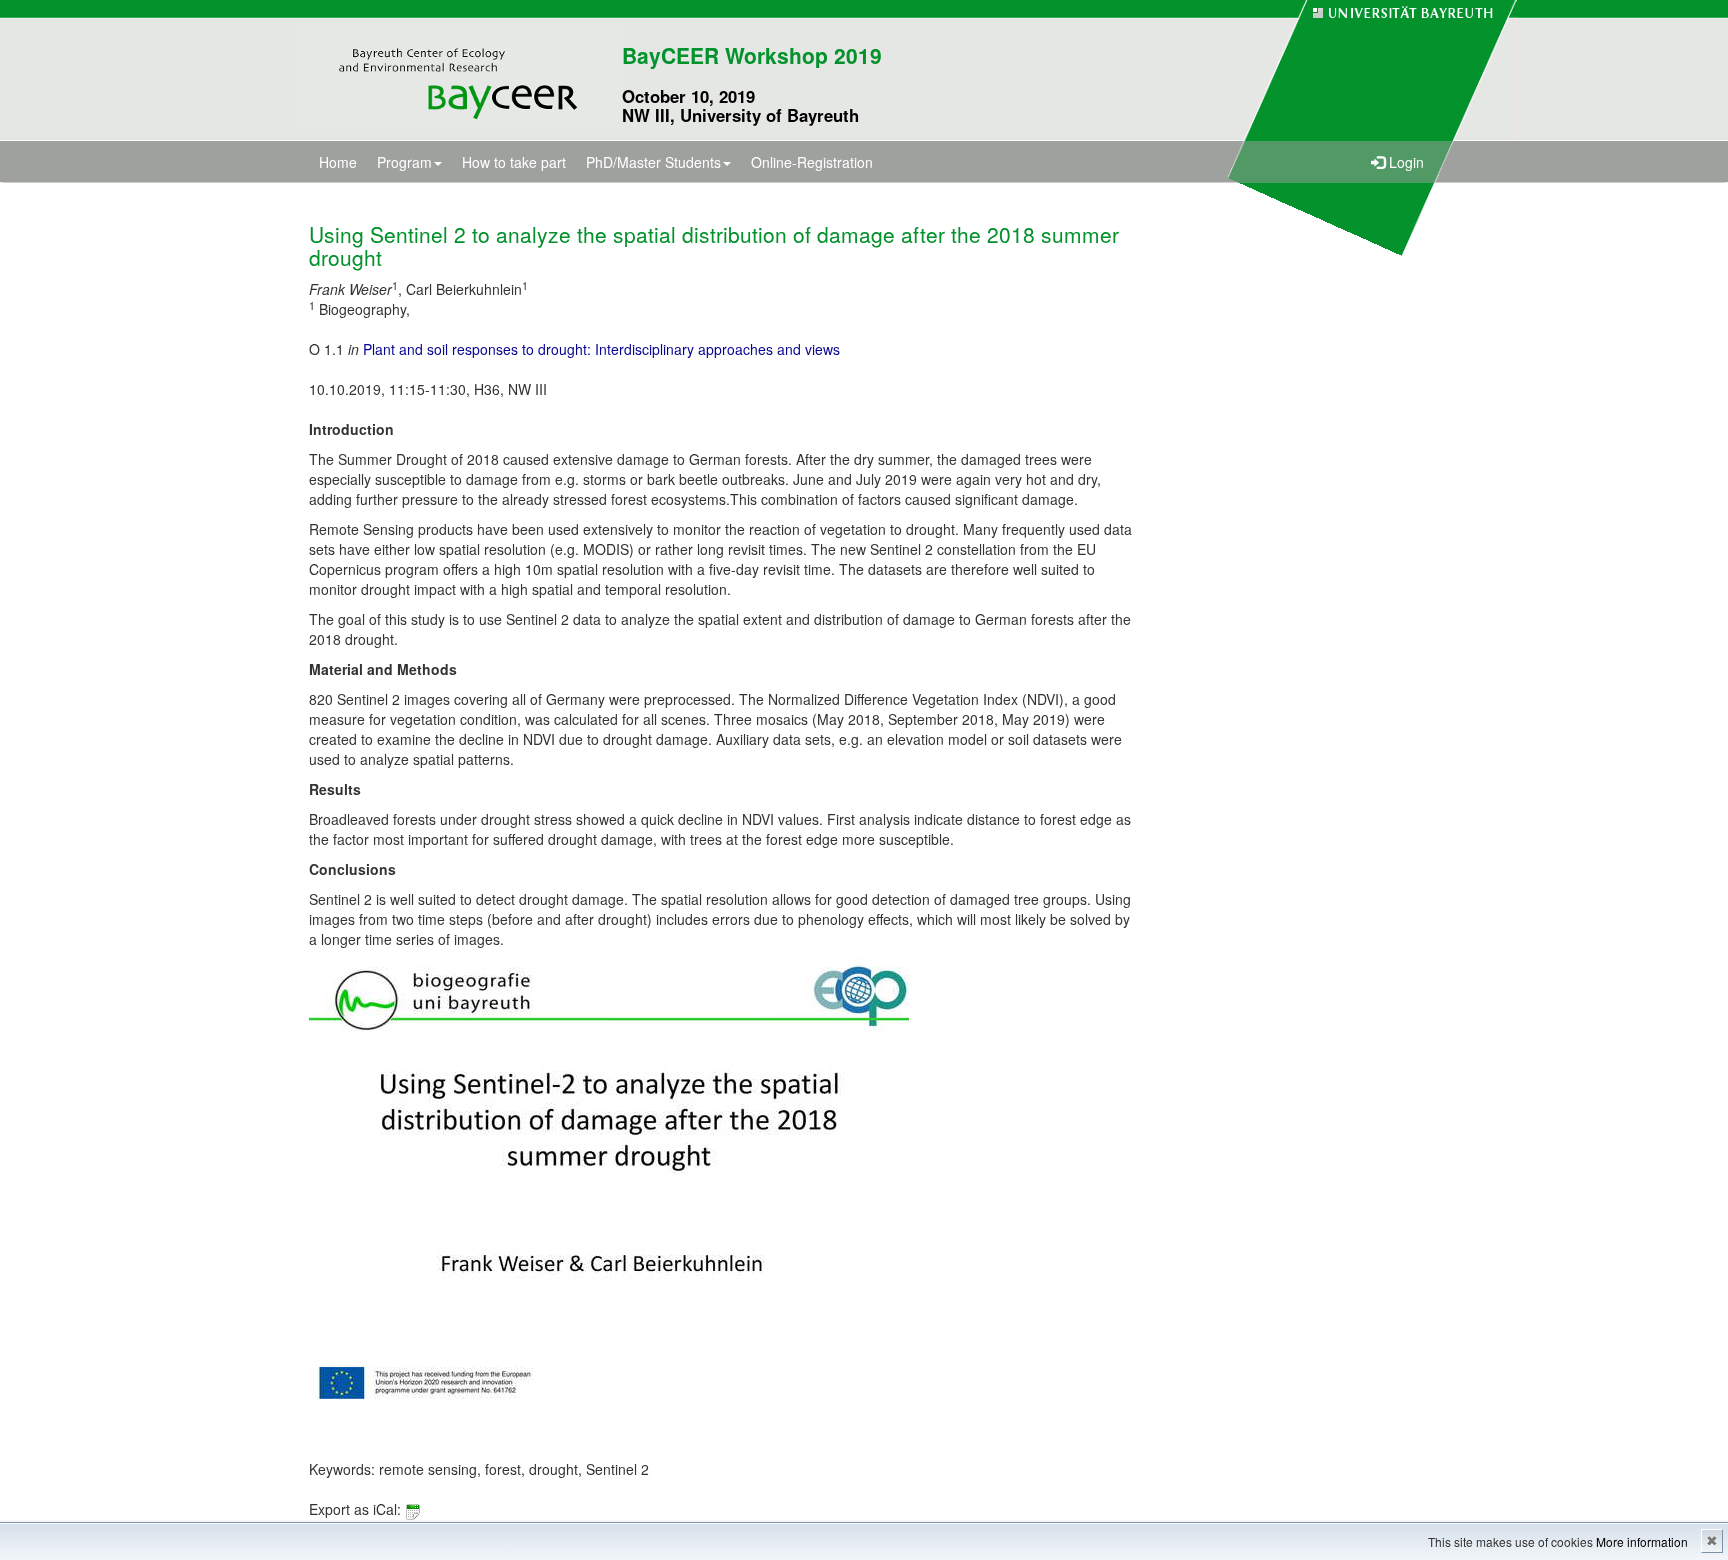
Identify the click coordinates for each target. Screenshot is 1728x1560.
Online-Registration (812, 162)
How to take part (514, 162)
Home (338, 162)
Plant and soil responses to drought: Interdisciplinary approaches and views (601, 349)
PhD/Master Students (653, 162)
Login (1404, 162)
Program (404, 162)
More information (1642, 1541)
